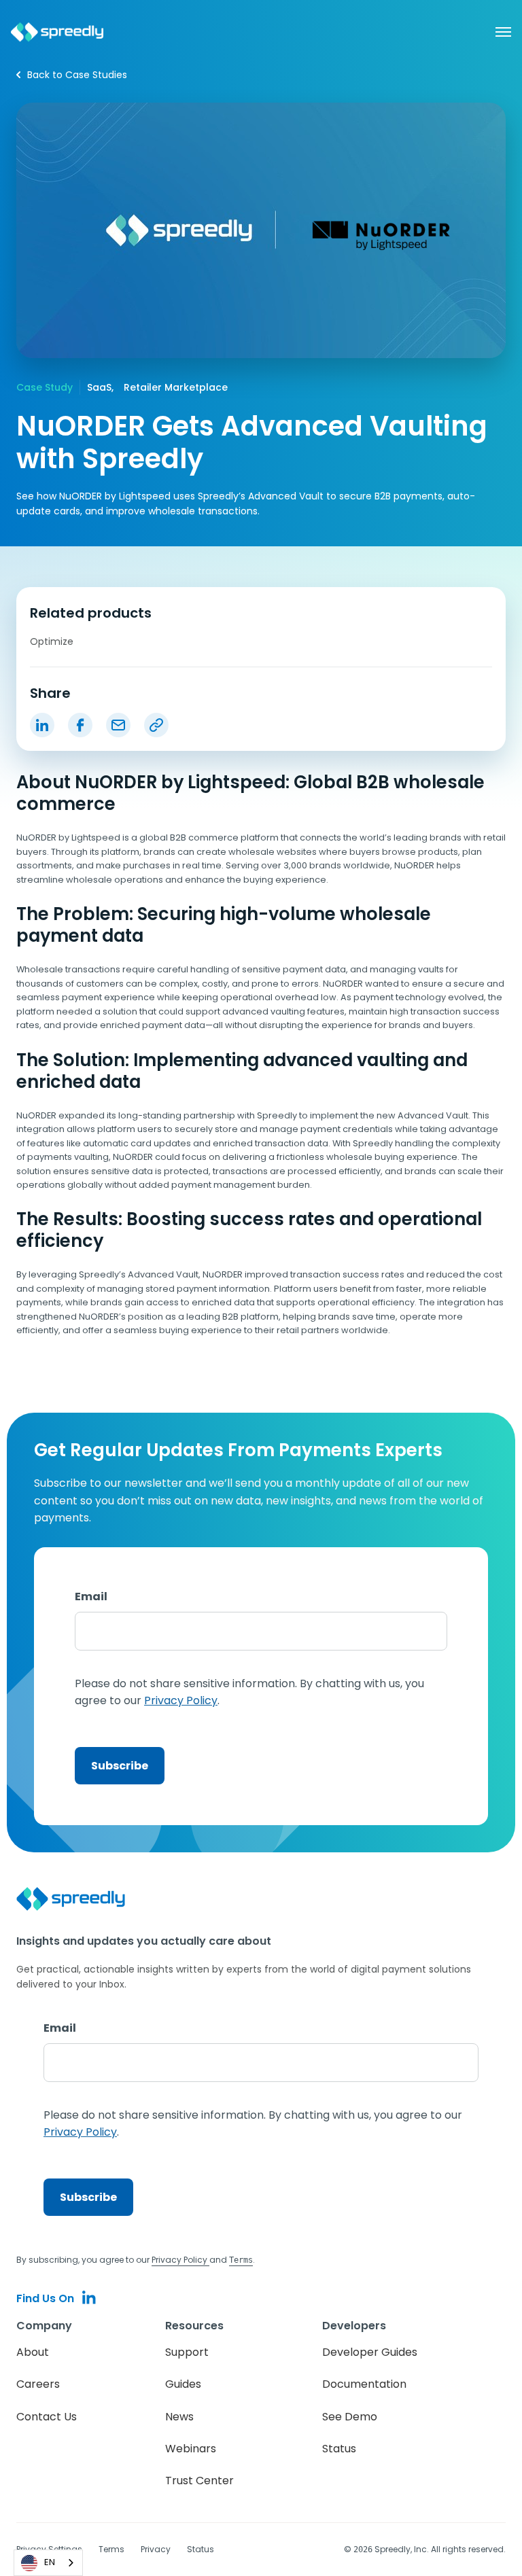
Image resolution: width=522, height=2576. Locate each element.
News (179, 2417)
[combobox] (48, 2563)
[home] (57, 32)
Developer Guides (370, 2352)
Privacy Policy (180, 2260)
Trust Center (199, 2481)
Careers (38, 2384)
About (33, 2352)
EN (50, 2562)
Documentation (364, 2384)
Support (187, 2352)
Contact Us (47, 2417)
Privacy (156, 2549)
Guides (183, 2384)
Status (339, 2449)
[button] (496, 32)
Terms (111, 2549)
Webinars (191, 2449)
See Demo (350, 2417)
